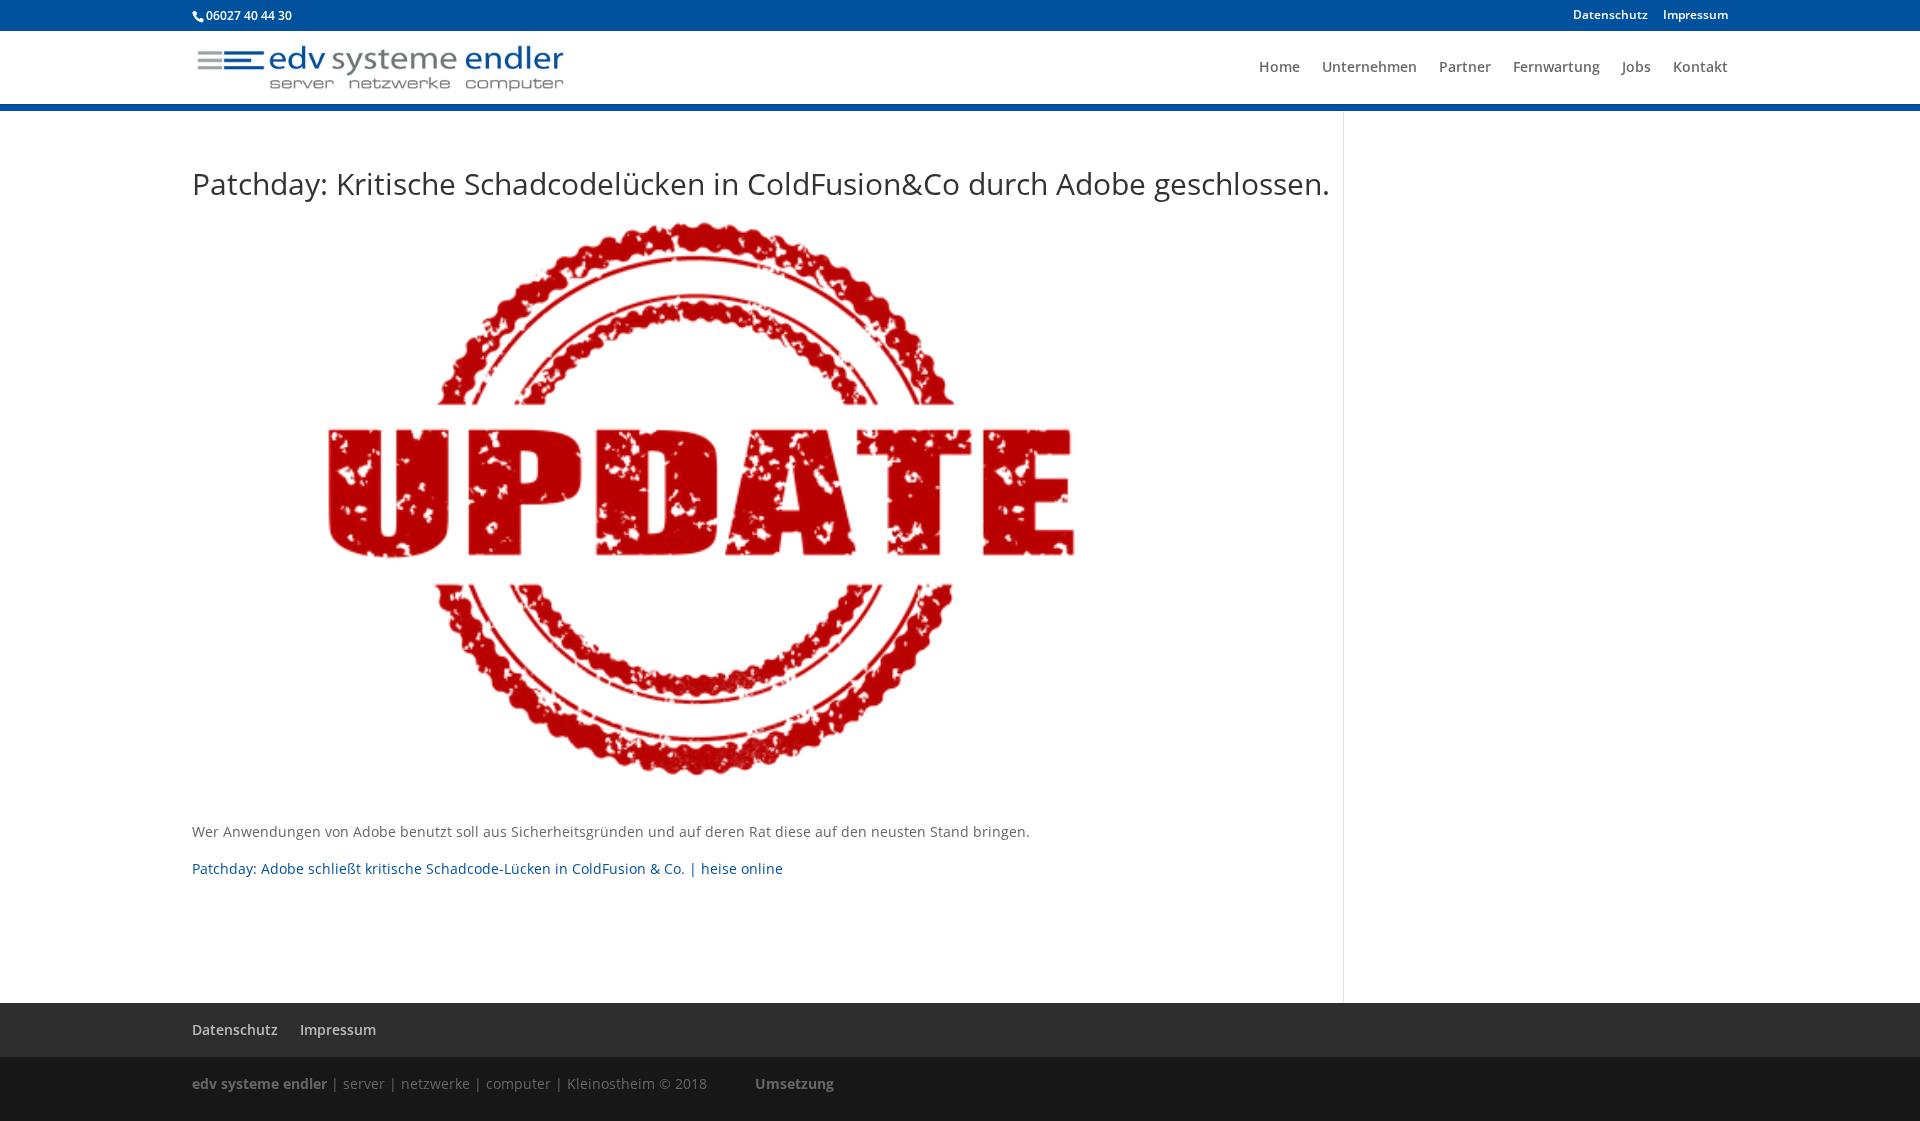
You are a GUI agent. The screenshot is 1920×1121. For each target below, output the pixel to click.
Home (1279, 68)
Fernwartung (1556, 68)
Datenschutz (1610, 16)
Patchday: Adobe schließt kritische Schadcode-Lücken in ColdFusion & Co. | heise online (487, 868)
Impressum (1695, 16)
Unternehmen (1369, 68)
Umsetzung (794, 1083)
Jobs (1636, 68)
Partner (1465, 68)
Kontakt (1700, 68)
